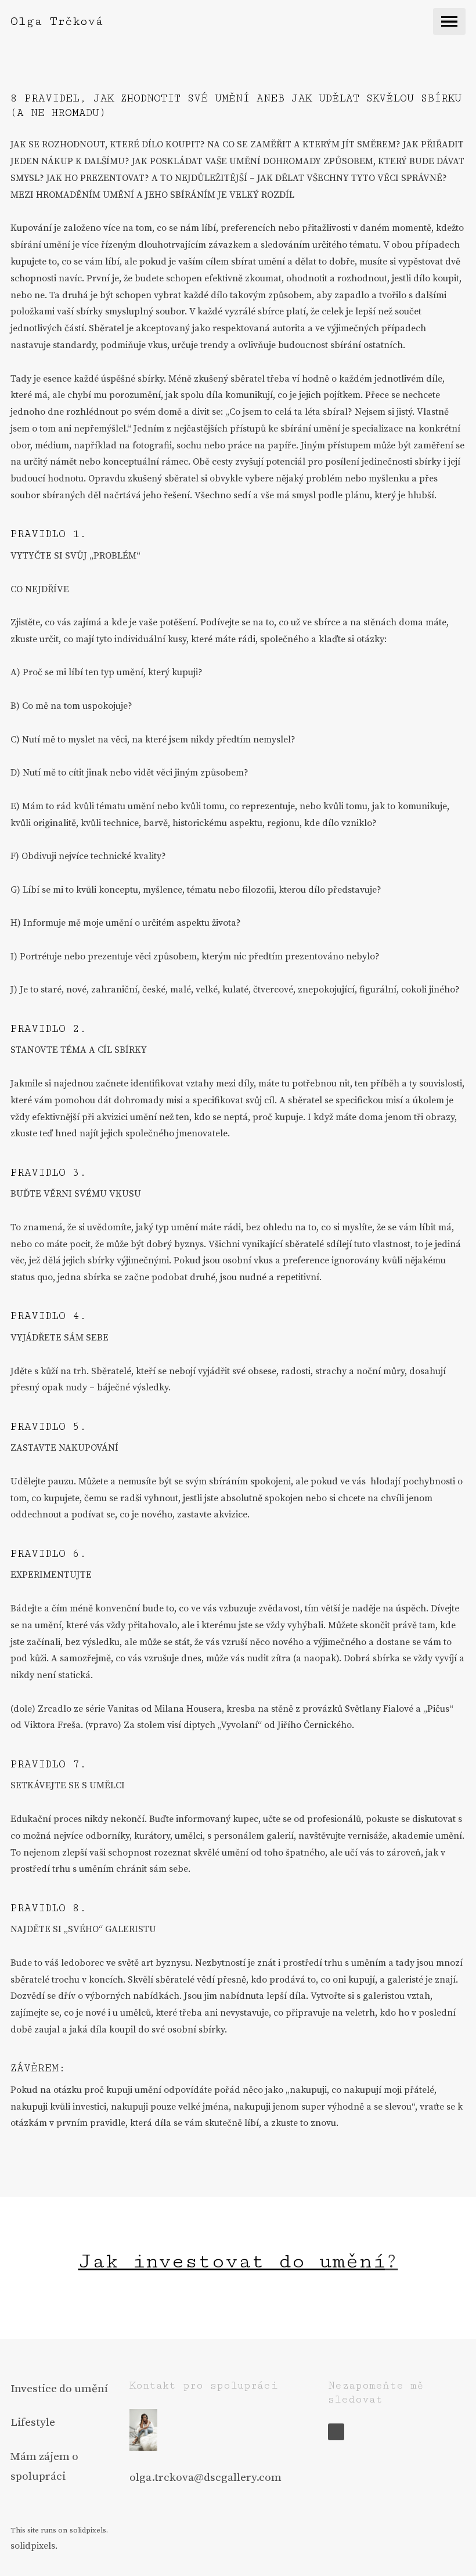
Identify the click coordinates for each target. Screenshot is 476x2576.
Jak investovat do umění (232, 2261)
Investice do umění (59, 2389)
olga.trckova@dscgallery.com (205, 2477)
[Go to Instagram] (336, 2432)
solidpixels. (34, 2546)
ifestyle (36, 2422)
